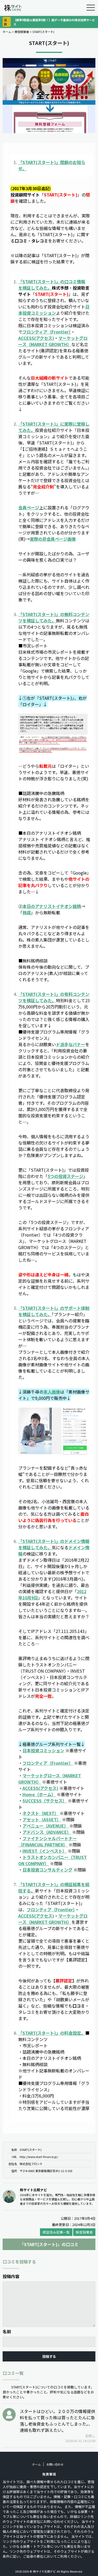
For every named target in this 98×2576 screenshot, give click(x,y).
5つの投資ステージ (65, 1176)
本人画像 (52, 1392)
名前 (7, 2331)
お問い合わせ (55, 2464)
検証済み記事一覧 (56, 2232)
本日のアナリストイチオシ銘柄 (52, 906)
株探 (27, 912)
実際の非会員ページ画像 (53, 539)
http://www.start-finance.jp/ (39, 2157)
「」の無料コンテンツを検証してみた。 (54, 617)
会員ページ (29, 508)
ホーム (7, 32)
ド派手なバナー (71, 1044)
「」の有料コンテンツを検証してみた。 (54, 997)
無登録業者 (22, 32)
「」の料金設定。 (52, 2033)
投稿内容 (11, 2276)
